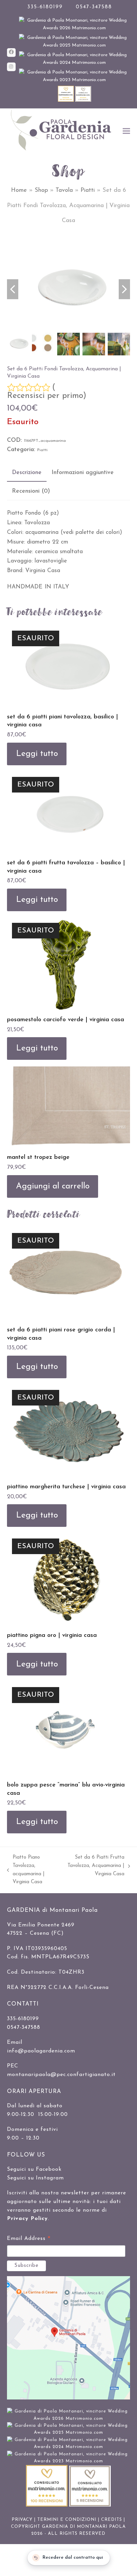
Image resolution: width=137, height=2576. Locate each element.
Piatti (88, 190)
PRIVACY (22, 2520)
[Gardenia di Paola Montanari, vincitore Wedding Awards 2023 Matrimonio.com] (75, 80)
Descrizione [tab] (27, 473)
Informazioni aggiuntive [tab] (83, 473)
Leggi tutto (37, 754)
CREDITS (112, 2520)
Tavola (64, 190)
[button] (126, 131)
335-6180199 (45, 7)
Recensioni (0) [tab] (31, 491)
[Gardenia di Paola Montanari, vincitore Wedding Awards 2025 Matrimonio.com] (75, 45)
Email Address (29, 2240)
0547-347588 (94, 7)
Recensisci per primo (45, 396)
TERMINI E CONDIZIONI (67, 2520)
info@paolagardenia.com (41, 2051)
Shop (41, 190)
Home (19, 190)
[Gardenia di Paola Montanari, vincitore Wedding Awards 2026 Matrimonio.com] (75, 28)
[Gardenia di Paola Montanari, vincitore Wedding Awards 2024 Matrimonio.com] (75, 63)
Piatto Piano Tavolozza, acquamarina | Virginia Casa (26, 1870)
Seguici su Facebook (34, 2169)
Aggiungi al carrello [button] (53, 1186)
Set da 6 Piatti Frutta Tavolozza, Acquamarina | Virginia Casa (96, 1867)
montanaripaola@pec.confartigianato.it (61, 2075)
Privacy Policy (27, 2219)
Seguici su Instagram (35, 2178)
